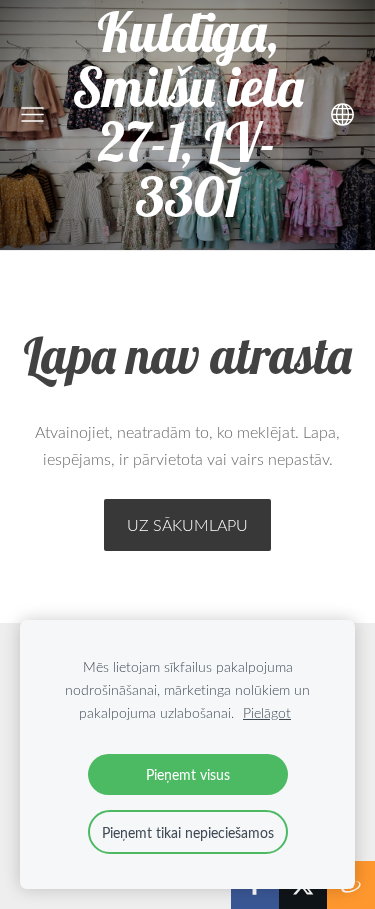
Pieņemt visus (188, 774)
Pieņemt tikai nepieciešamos (188, 832)
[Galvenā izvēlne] (32, 114)
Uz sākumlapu (187, 525)
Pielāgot (267, 712)
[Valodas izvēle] (342, 114)
